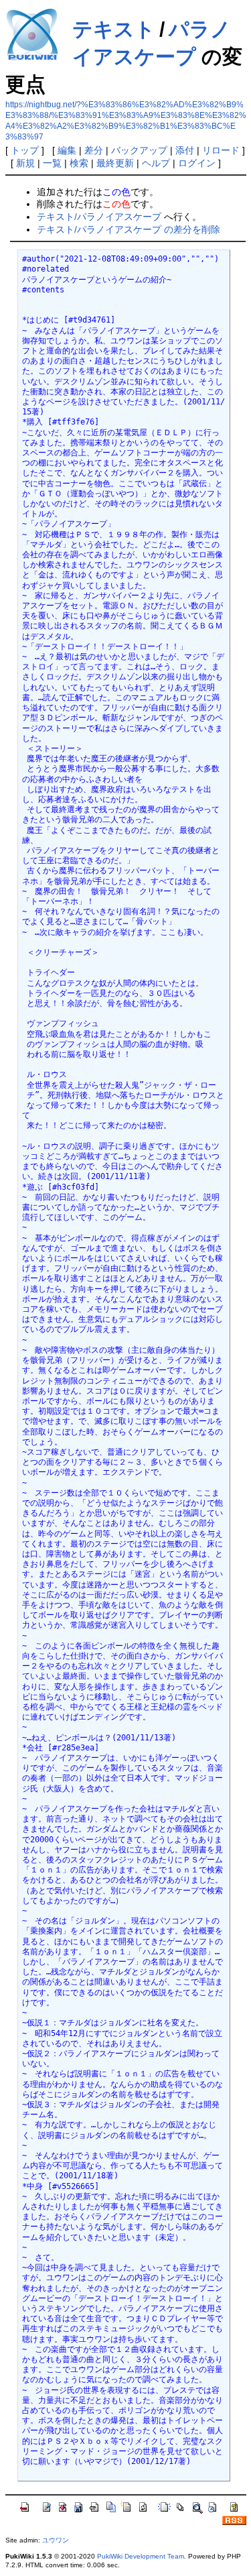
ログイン (197, 163)
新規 (25, 163)
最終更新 (115, 163)
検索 (79, 163)
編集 (67, 150)
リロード (221, 150)
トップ (25, 150)
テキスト (114, 29)
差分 (94, 150)
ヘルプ (156, 163)
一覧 (52, 163)
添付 (185, 150)
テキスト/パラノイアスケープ (99, 217)
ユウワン (56, 2540)
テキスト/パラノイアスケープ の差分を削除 (129, 229)
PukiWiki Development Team (141, 2556)
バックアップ (139, 150)
